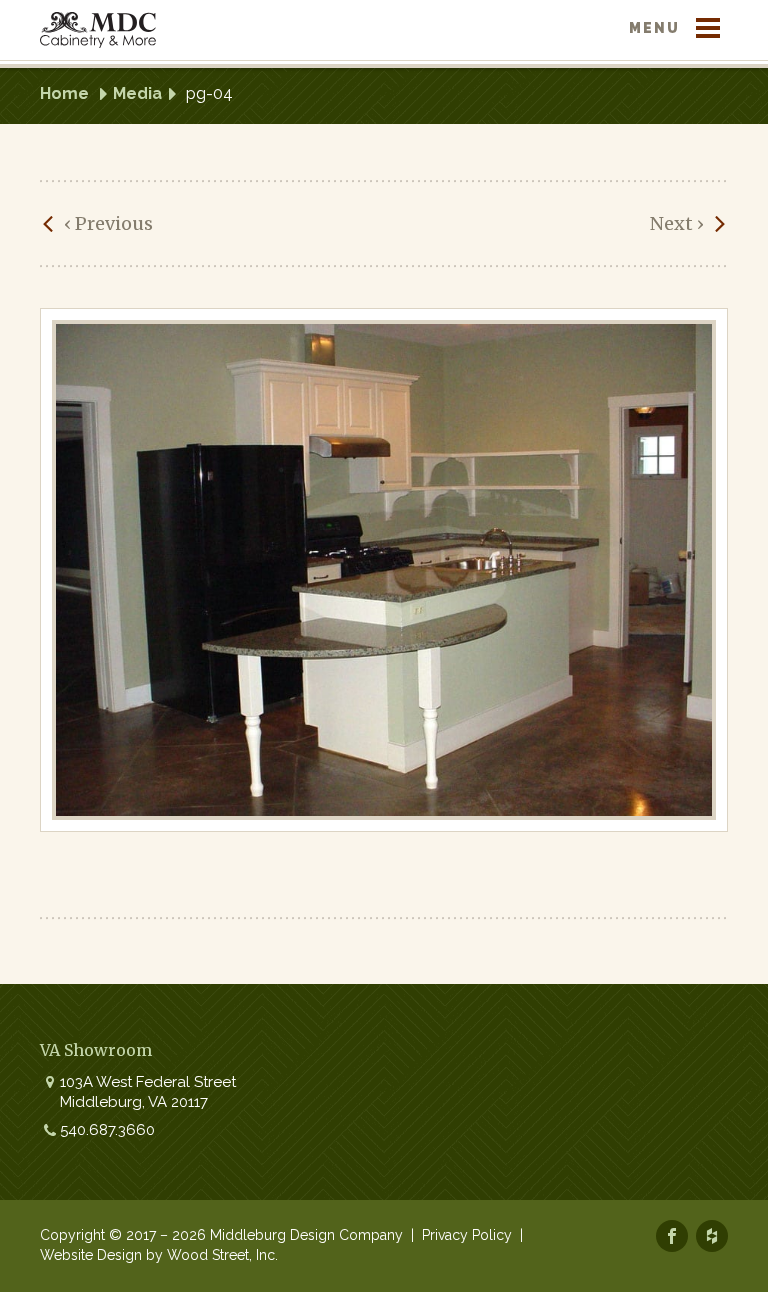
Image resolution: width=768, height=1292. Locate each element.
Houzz (712, 1236)
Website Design (91, 1255)
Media (137, 93)
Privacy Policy (467, 1235)
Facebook (672, 1236)
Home (64, 93)
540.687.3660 (107, 1130)
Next (677, 223)
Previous (108, 223)
